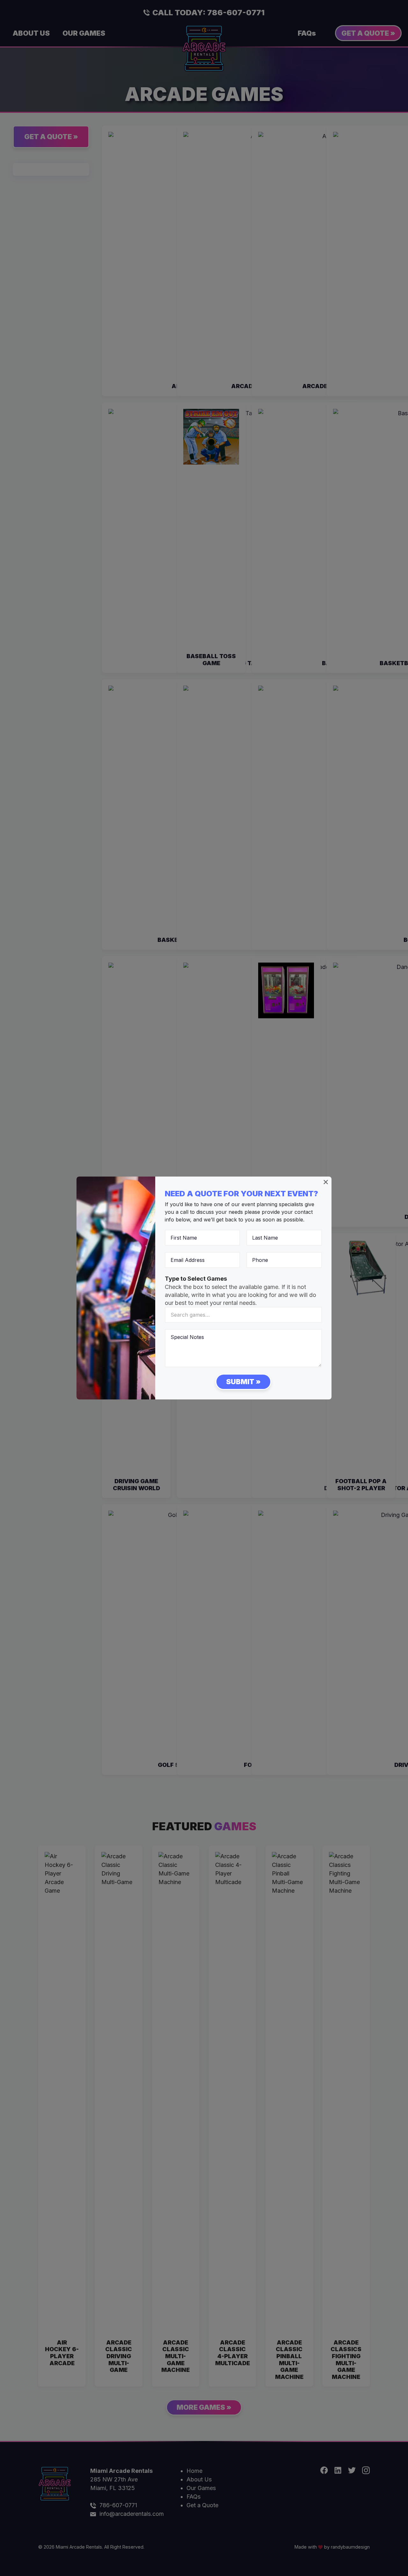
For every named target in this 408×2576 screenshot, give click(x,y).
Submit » (243, 1382)
